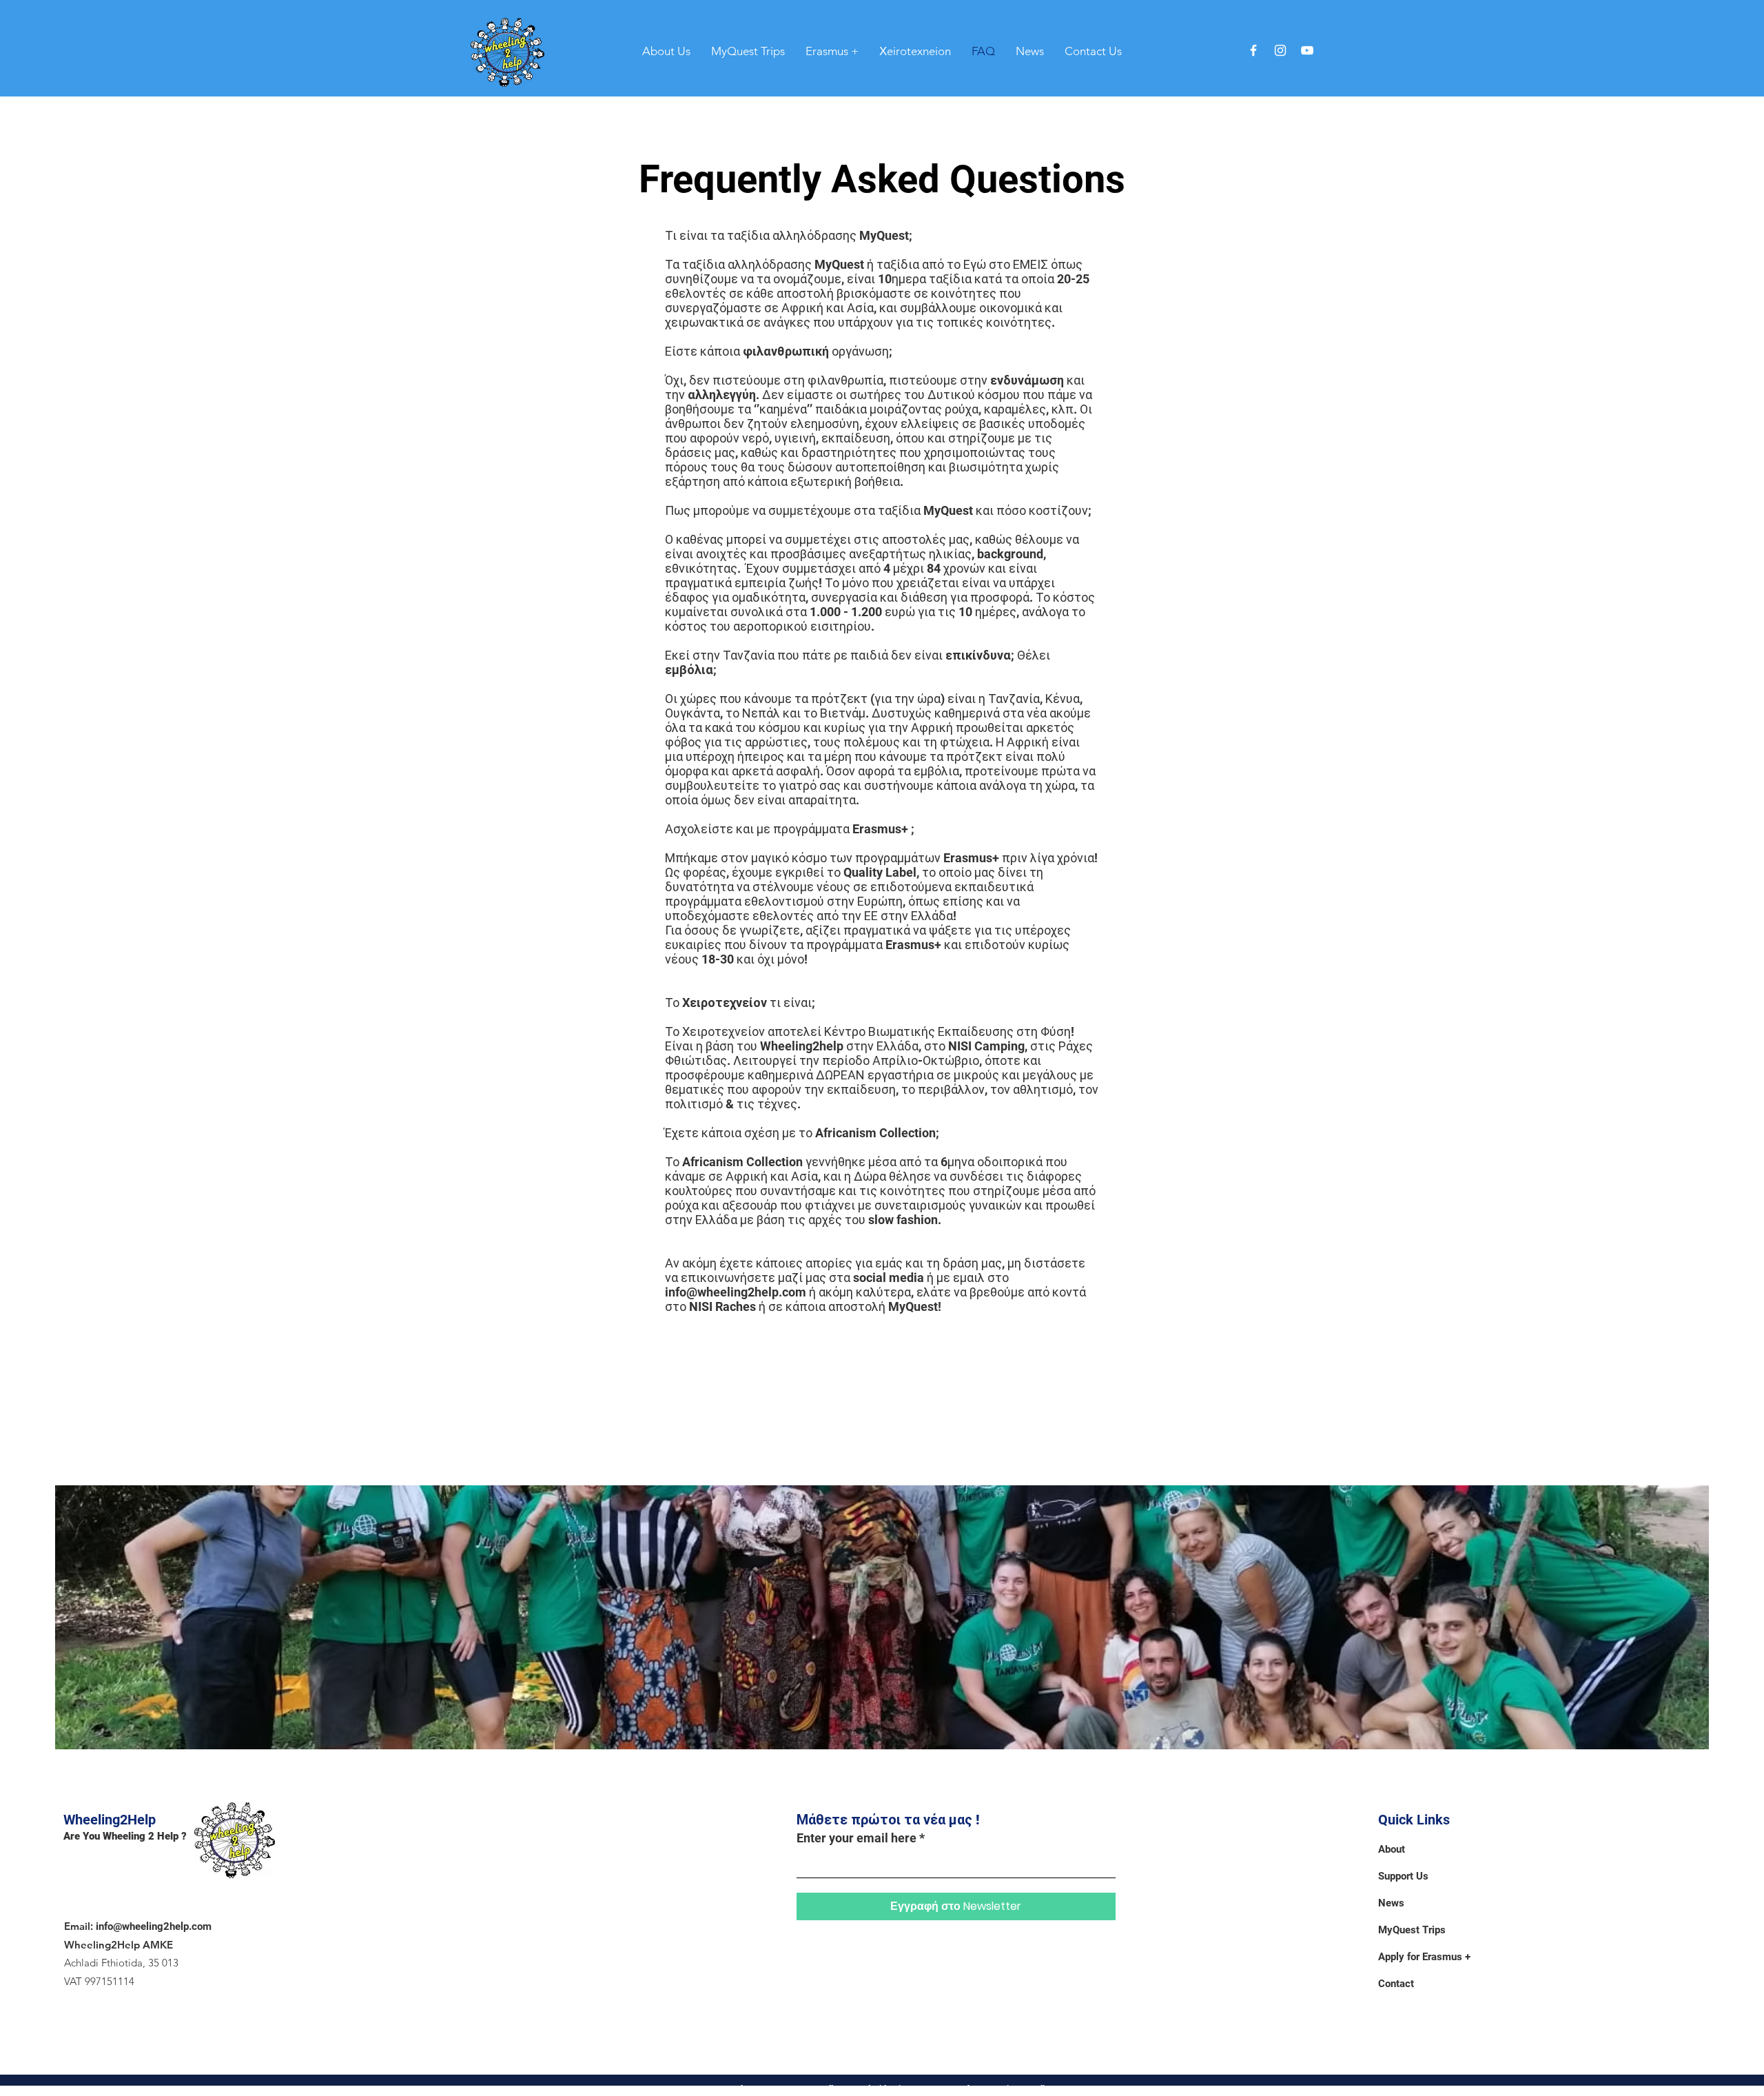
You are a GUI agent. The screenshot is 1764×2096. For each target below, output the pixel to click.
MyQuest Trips (1412, 1930)
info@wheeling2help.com (736, 1292)
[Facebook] (1253, 50)
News (1391, 1903)
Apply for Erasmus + (1424, 1957)
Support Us (1403, 1876)
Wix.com (908, 2089)
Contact (1396, 1984)
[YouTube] (1307, 50)
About (1392, 1849)
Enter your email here (857, 1838)
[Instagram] (1280, 50)
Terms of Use (961, 2089)
